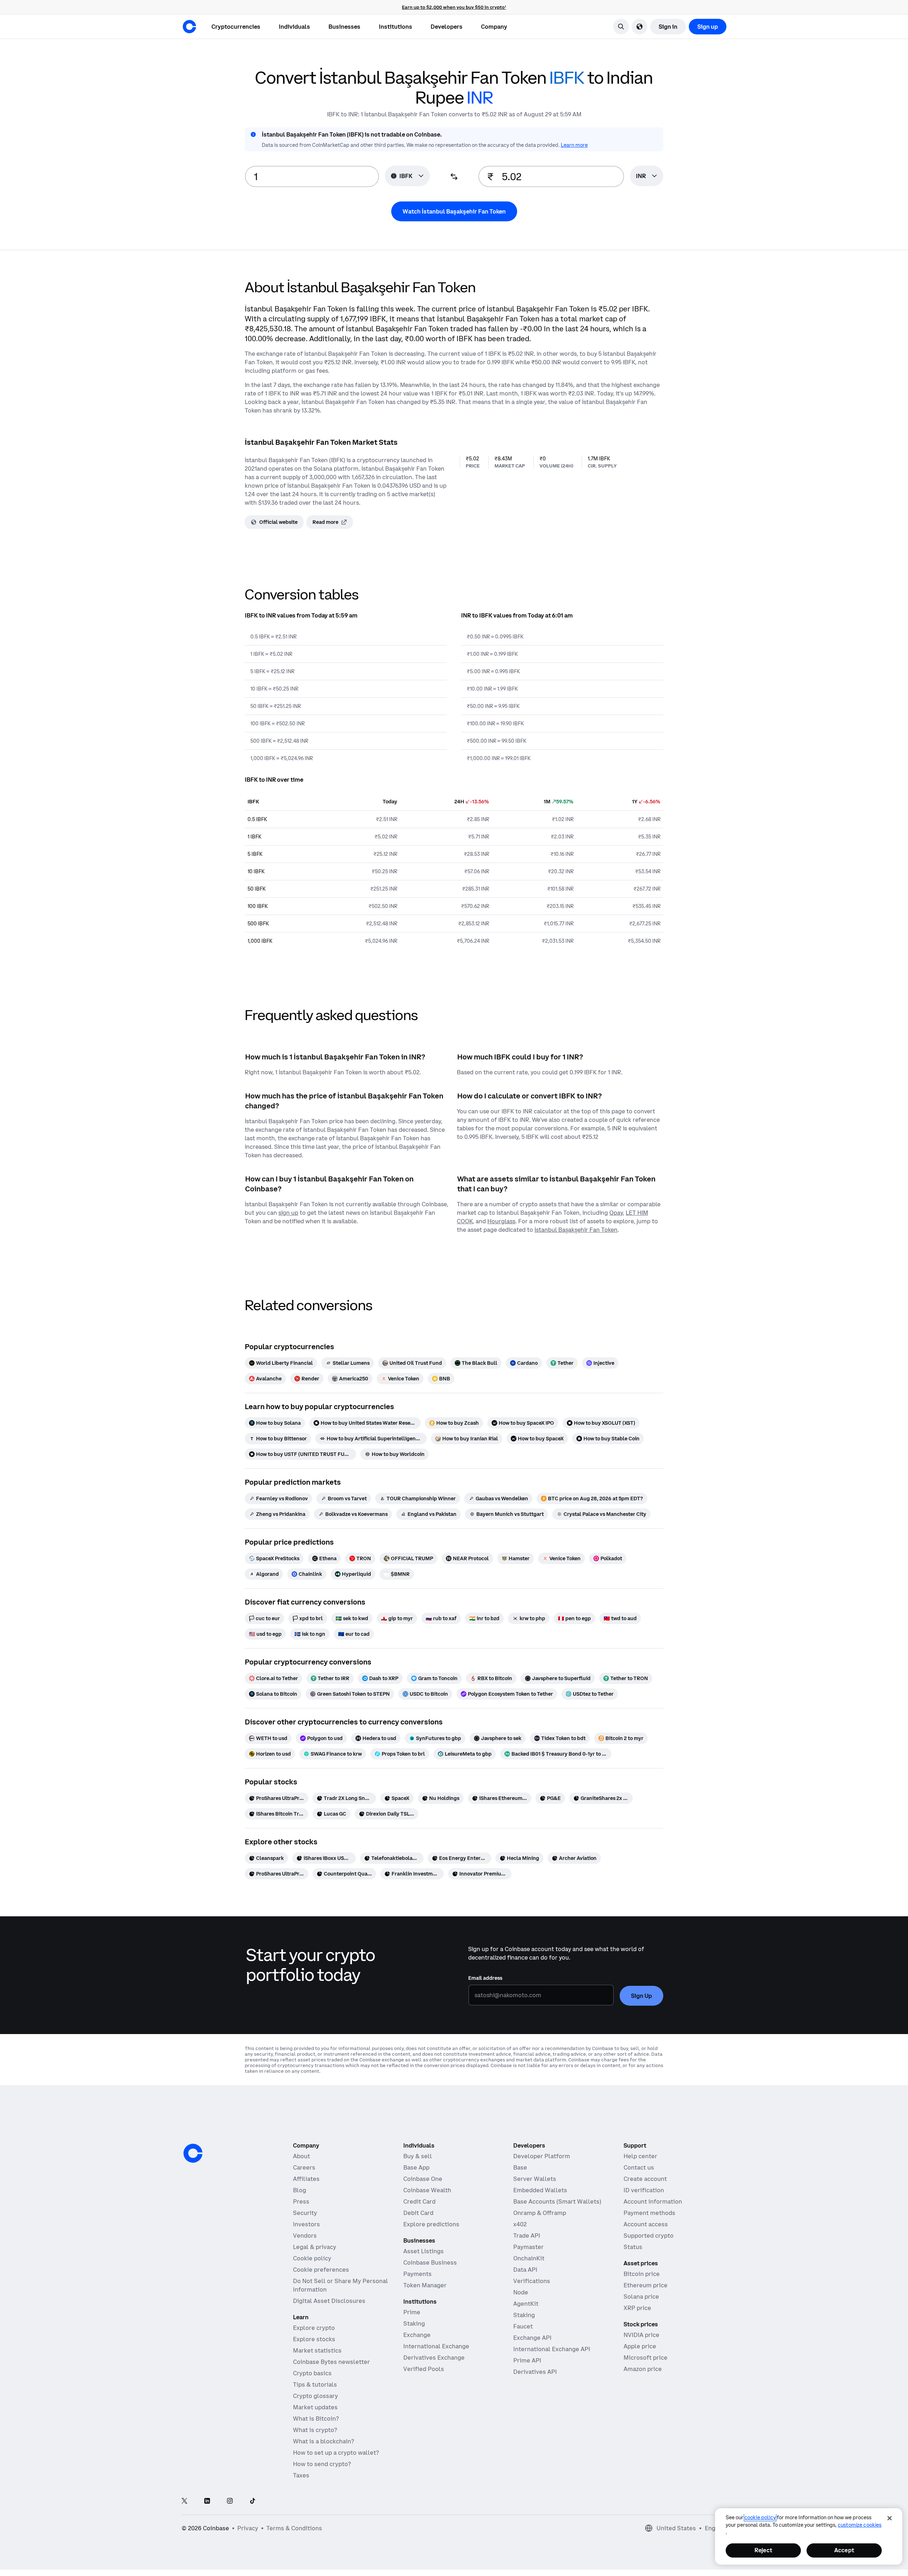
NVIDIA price (641, 2335)
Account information (653, 2201)
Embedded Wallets (540, 2190)
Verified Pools (424, 2369)
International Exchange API (552, 2349)
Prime (412, 2312)
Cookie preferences (321, 2270)
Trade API (527, 2236)
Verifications (532, 2281)
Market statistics (317, 2350)
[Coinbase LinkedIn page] (207, 2501)
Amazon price (643, 2369)
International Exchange (436, 2346)
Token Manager (425, 2285)
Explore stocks (314, 2339)
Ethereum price (646, 2285)
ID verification (644, 2190)
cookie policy (760, 2517)
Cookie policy (312, 2258)
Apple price (640, 2346)
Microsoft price (646, 2358)
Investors (306, 2224)
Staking (414, 2323)
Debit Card (418, 2213)
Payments (417, 2274)
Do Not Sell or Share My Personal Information (340, 2285)
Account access (646, 2224)
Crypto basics (312, 2373)
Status (633, 2247)
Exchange (417, 2335)
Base (520, 2167)
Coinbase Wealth (427, 2190)
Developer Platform (542, 2156)
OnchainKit (529, 2258)
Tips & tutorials (315, 2384)
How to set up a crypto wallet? (336, 2453)
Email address (485, 1978)
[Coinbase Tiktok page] (253, 2501)
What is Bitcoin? (316, 2419)
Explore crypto (314, 2328)
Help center (640, 2156)
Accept (844, 2550)
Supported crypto (649, 2236)
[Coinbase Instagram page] (230, 2501)
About (301, 2156)
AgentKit (526, 2304)
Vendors (305, 2236)
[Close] (890, 2518)
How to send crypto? (322, 2464)
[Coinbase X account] (184, 2501)
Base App (416, 2167)
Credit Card (419, 2201)
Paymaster (528, 2247)
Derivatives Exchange (434, 2358)
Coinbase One (423, 2179)
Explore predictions (431, 2224)
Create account (645, 2179)
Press (301, 2201)
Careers (304, 2167)
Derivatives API (535, 2372)
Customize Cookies (860, 2525)
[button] (294, 27)
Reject (763, 2550)
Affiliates (306, 2179)
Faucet (523, 2326)
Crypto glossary (315, 2396)
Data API (525, 2270)
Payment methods (649, 2213)
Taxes (301, 2475)
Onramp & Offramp (540, 2213)
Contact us (639, 2167)
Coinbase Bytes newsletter (331, 2362)
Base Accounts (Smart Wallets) (557, 2201)
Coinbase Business (430, 2262)
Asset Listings (423, 2251)
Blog (300, 2190)
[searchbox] (647, 176)
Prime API (527, 2360)
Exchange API (532, 2338)
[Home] (189, 27)
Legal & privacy (315, 2247)
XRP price (637, 2308)
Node (521, 2292)
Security (305, 2213)
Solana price (641, 2297)
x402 (520, 2224)
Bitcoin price (642, 2274)
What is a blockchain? (323, 2441)
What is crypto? (315, 2430)
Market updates (315, 2407)
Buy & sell (418, 2156)
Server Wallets (535, 2179)
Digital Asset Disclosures (329, 2301)
